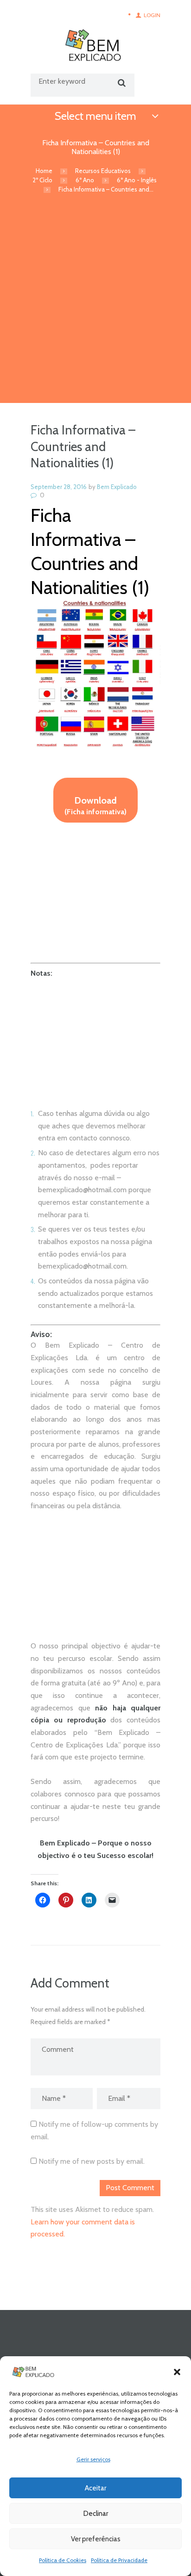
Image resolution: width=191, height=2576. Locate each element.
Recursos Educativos (103, 171)
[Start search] (120, 83)
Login (152, 15)
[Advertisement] (95, 303)
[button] (177, 2372)
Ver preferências (96, 2539)
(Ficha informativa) (95, 805)
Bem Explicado (117, 487)
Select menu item (95, 116)
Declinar (96, 2514)
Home (44, 171)
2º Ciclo (42, 180)
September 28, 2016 (59, 487)
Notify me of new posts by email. (92, 2161)
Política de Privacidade (119, 2560)
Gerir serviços (93, 2459)
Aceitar (95, 2488)
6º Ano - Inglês (137, 180)
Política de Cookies (63, 2560)
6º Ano (85, 180)
